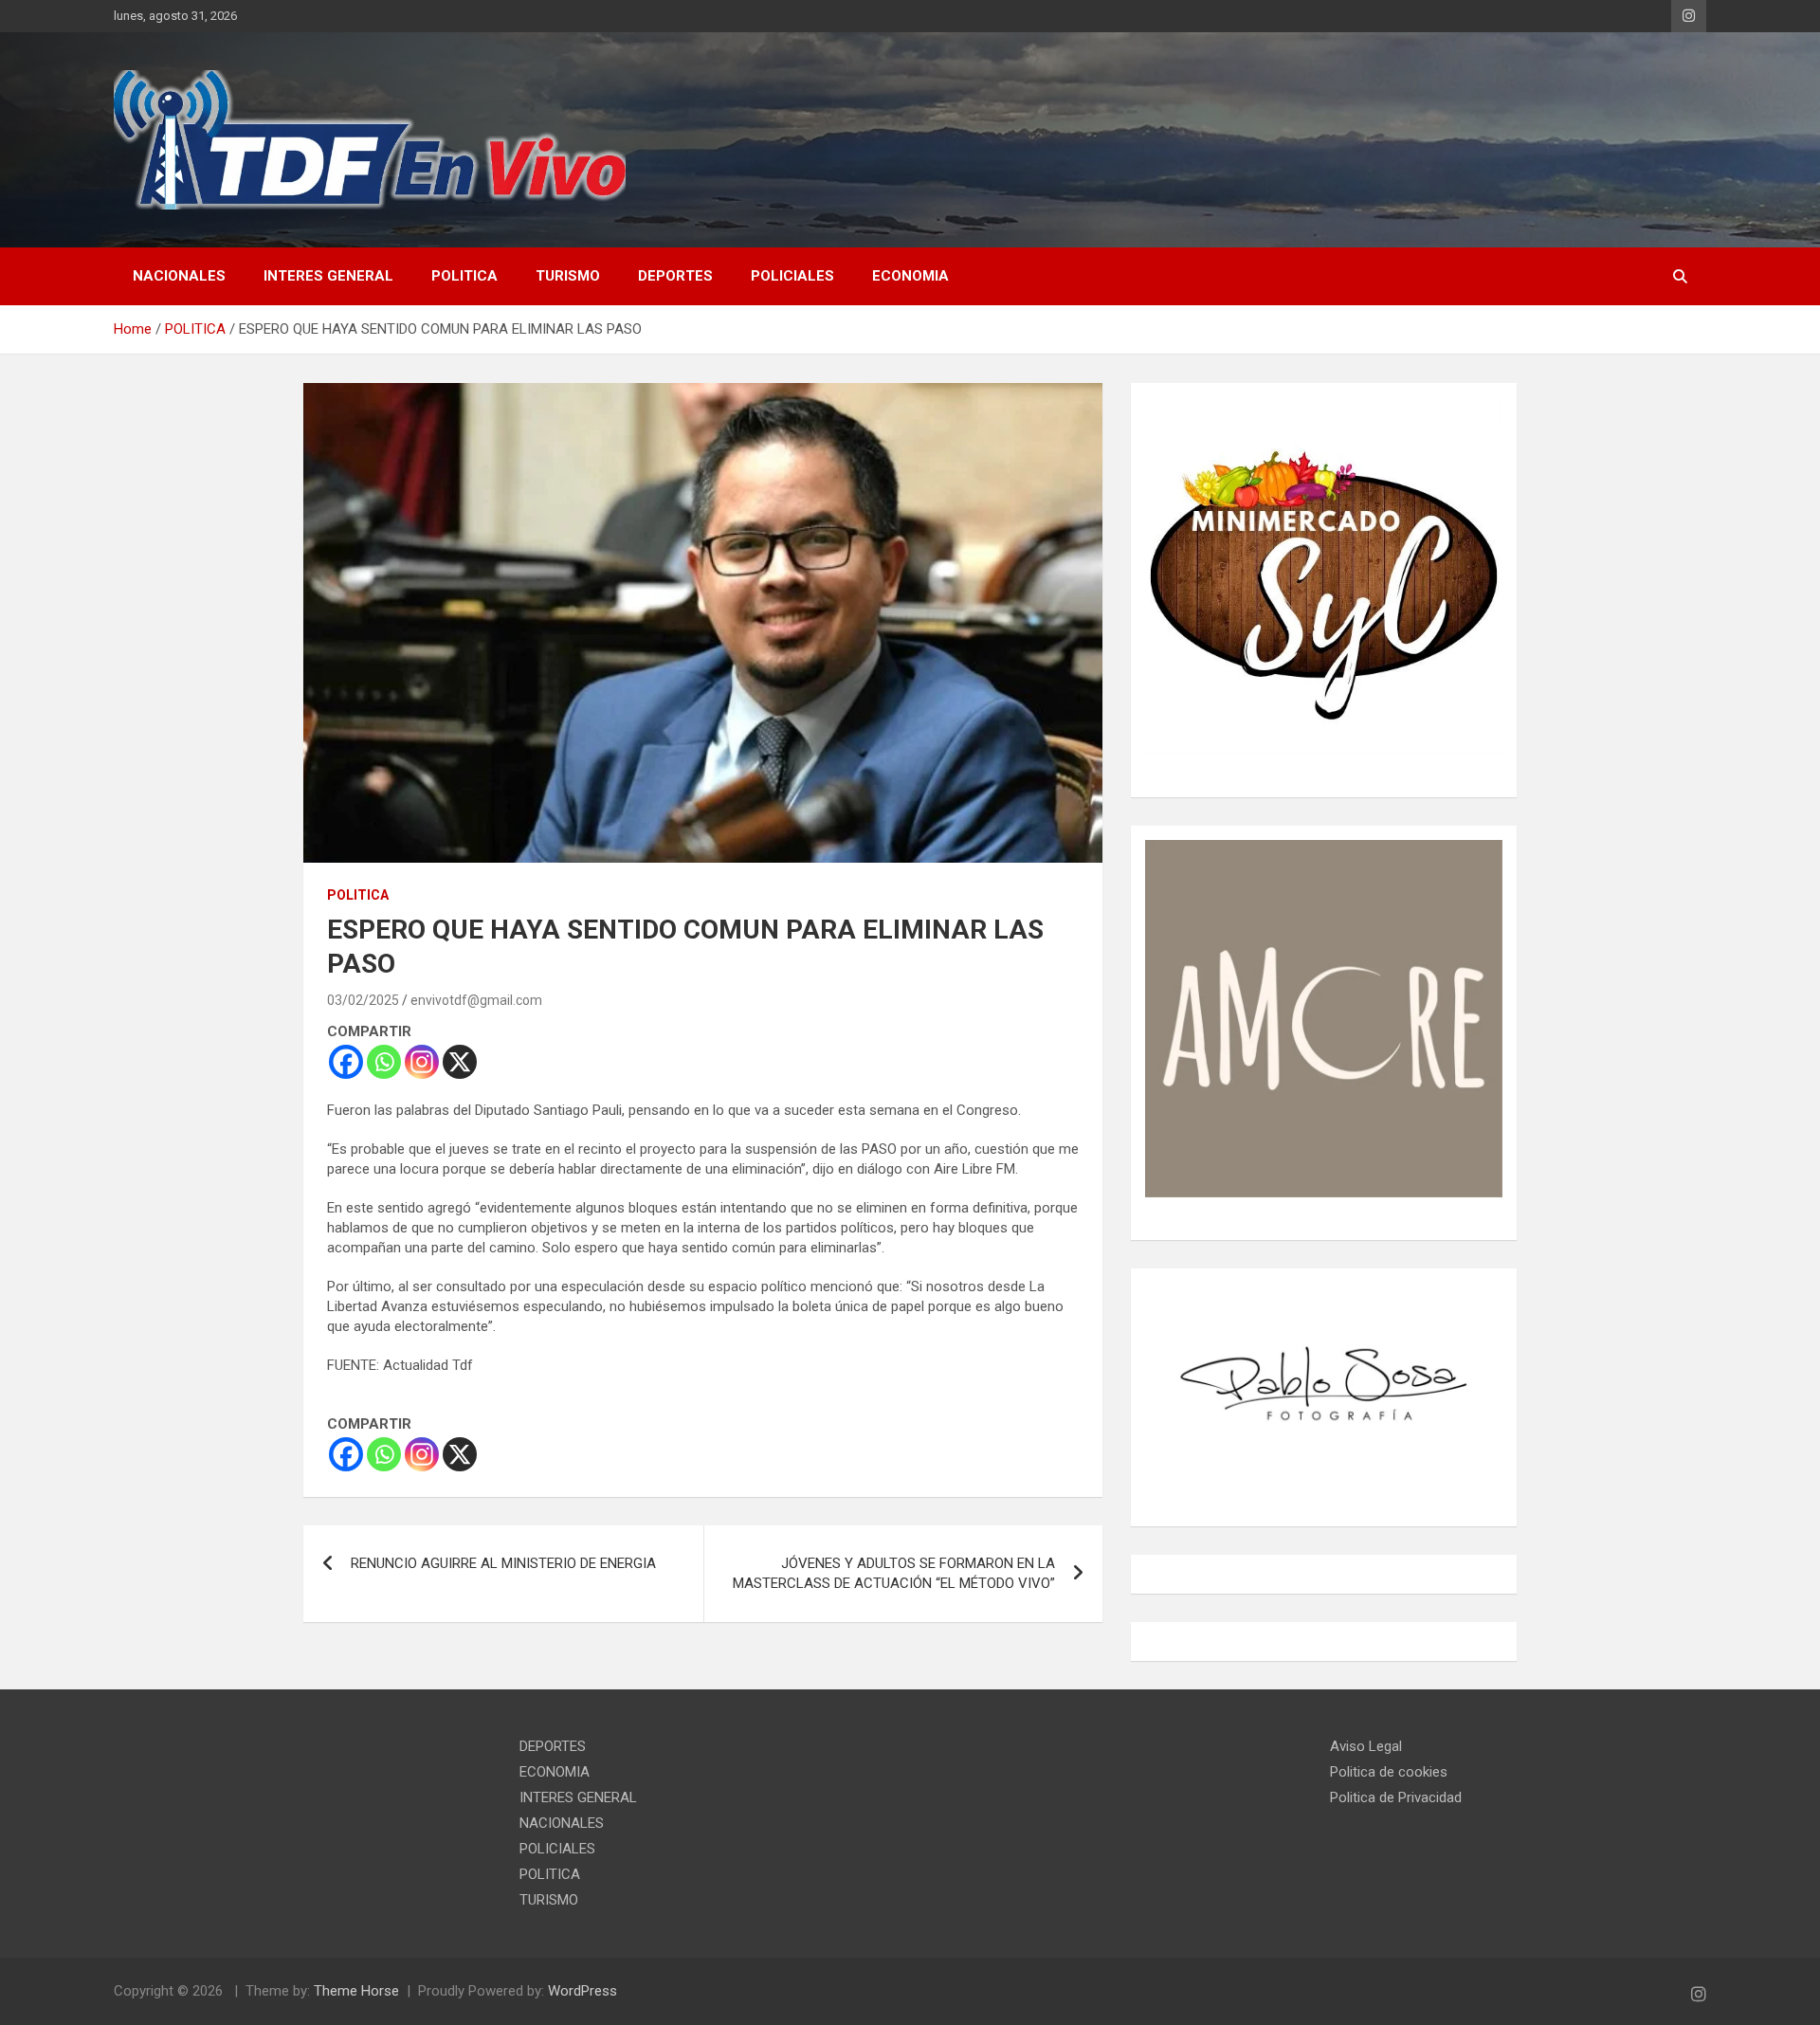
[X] (460, 1062)
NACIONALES (179, 276)
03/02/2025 (363, 1000)
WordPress (582, 1991)
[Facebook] (346, 1062)
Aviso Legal (1366, 1746)
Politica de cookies (1389, 1772)
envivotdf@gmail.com (476, 1000)
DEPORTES (675, 276)
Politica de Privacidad (1396, 1797)
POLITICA (464, 276)
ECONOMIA (910, 276)
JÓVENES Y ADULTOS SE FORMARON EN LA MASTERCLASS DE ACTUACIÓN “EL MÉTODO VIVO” (894, 1573)
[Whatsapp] (384, 1062)
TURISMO (568, 276)
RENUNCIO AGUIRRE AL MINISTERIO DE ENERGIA (503, 1563)
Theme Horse (356, 1991)
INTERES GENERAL (328, 276)
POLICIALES (792, 276)
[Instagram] (422, 1062)
